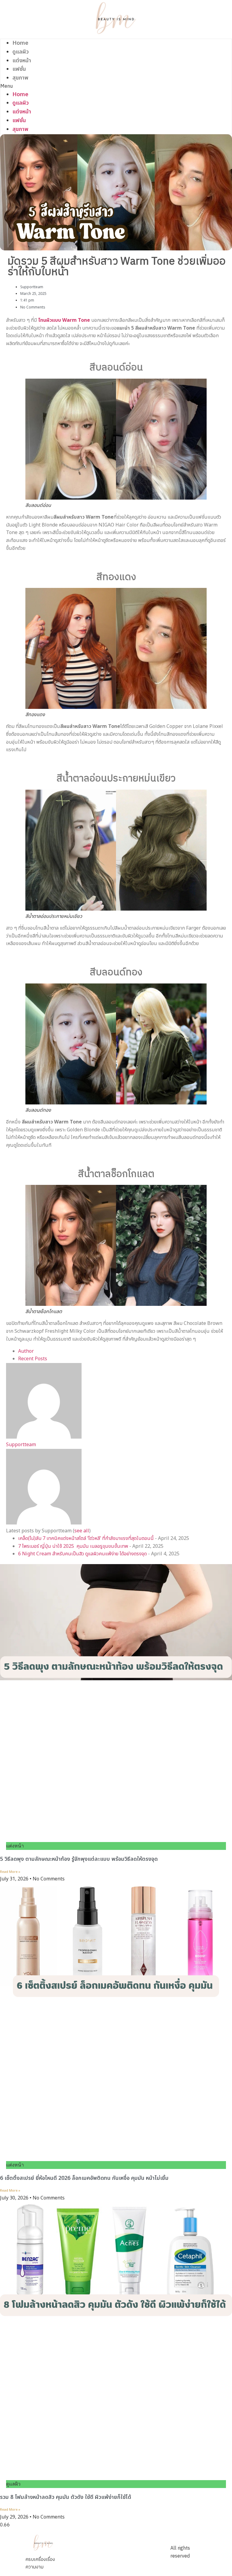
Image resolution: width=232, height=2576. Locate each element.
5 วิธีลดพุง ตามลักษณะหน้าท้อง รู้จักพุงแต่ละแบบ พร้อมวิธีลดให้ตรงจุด (80, 1859)
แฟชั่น (19, 69)
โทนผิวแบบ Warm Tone (64, 320)
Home (20, 43)
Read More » (10, 1872)
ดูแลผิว (21, 52)
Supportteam (21, 1445)
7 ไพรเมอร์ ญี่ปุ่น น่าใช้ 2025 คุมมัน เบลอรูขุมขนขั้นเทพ (73, 1546)
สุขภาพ (20, 78)
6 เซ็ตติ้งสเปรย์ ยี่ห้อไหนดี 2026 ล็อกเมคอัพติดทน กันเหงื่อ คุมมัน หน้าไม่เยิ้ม (85, 2178)
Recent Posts (33, 1359)
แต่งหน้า (22, 61)
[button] (116, 86)
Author (26, 1351)
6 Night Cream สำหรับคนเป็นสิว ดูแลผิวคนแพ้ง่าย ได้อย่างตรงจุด (82, 1554)
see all (82, 1531)
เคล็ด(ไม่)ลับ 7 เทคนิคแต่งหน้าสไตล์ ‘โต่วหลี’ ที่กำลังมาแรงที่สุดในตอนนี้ (86, 1538)
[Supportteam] (44, 1437)
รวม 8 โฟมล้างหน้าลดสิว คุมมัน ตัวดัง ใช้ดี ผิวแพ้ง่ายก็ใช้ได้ (66, 2497)
